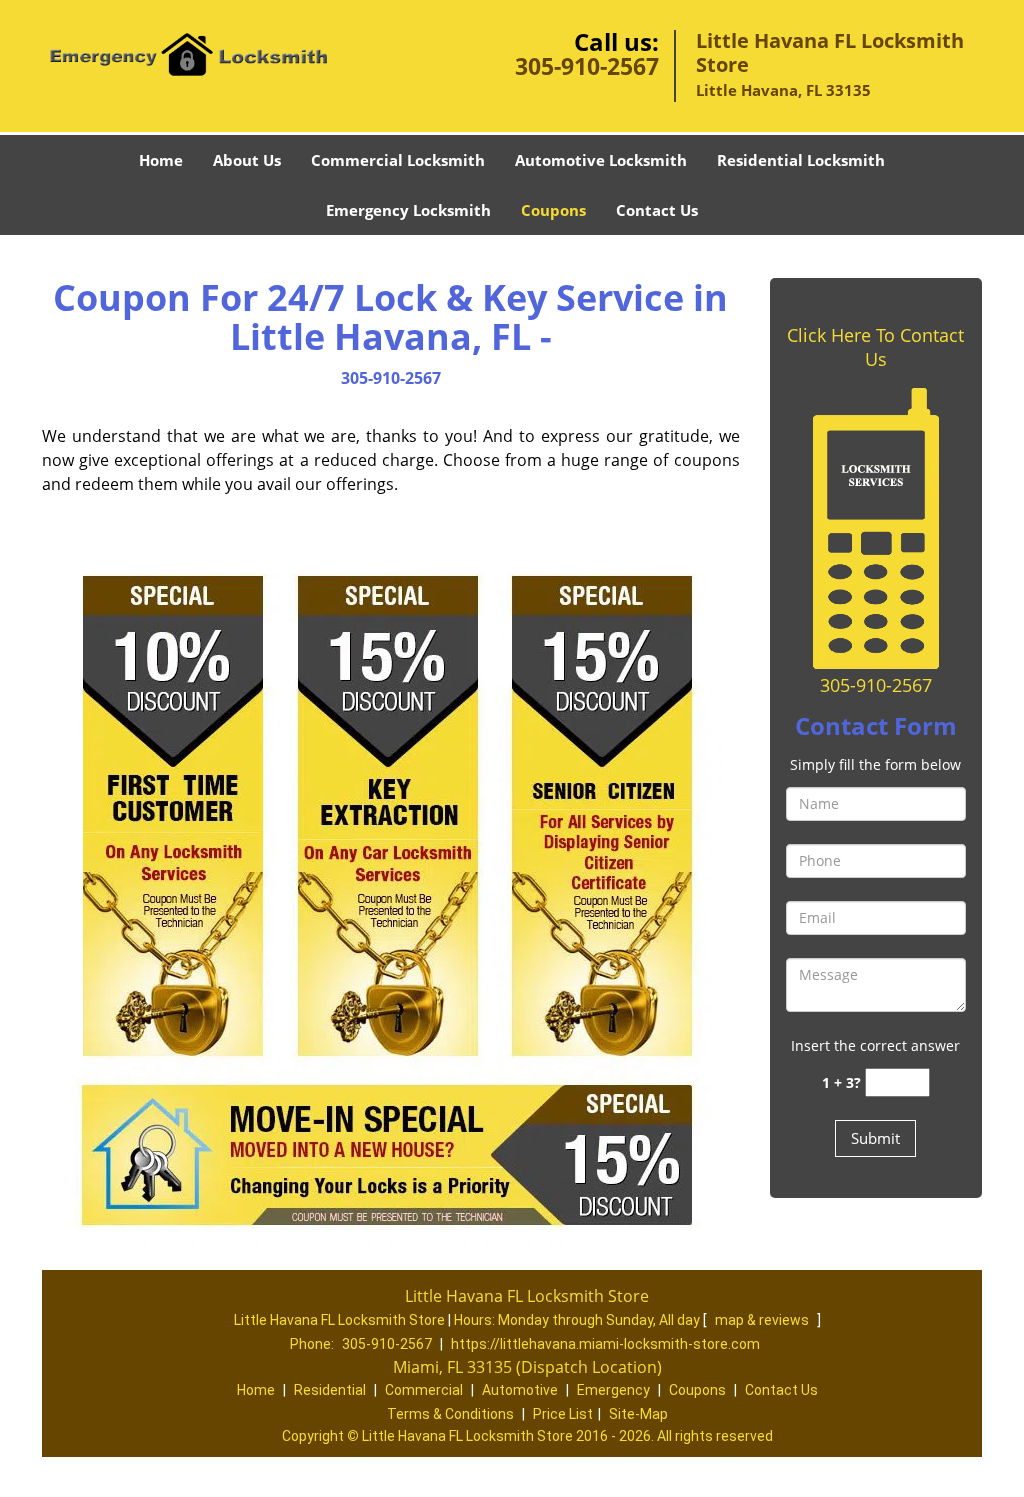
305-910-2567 (587, 66)
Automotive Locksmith (601, 160)
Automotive (520, 1390)
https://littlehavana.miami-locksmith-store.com (605, 1344)
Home (161, 160)
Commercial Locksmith (398, 160)
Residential (330, 1390)
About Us (247, 160)
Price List (563, 1414)
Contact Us (657, 210)
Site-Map (638, 1414)
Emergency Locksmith (408, 210)
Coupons (553, 210)
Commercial (424, 1390)
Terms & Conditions (450, 1414)
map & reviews (763, 1320)
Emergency (613, 1390)
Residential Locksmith (801, 160)
